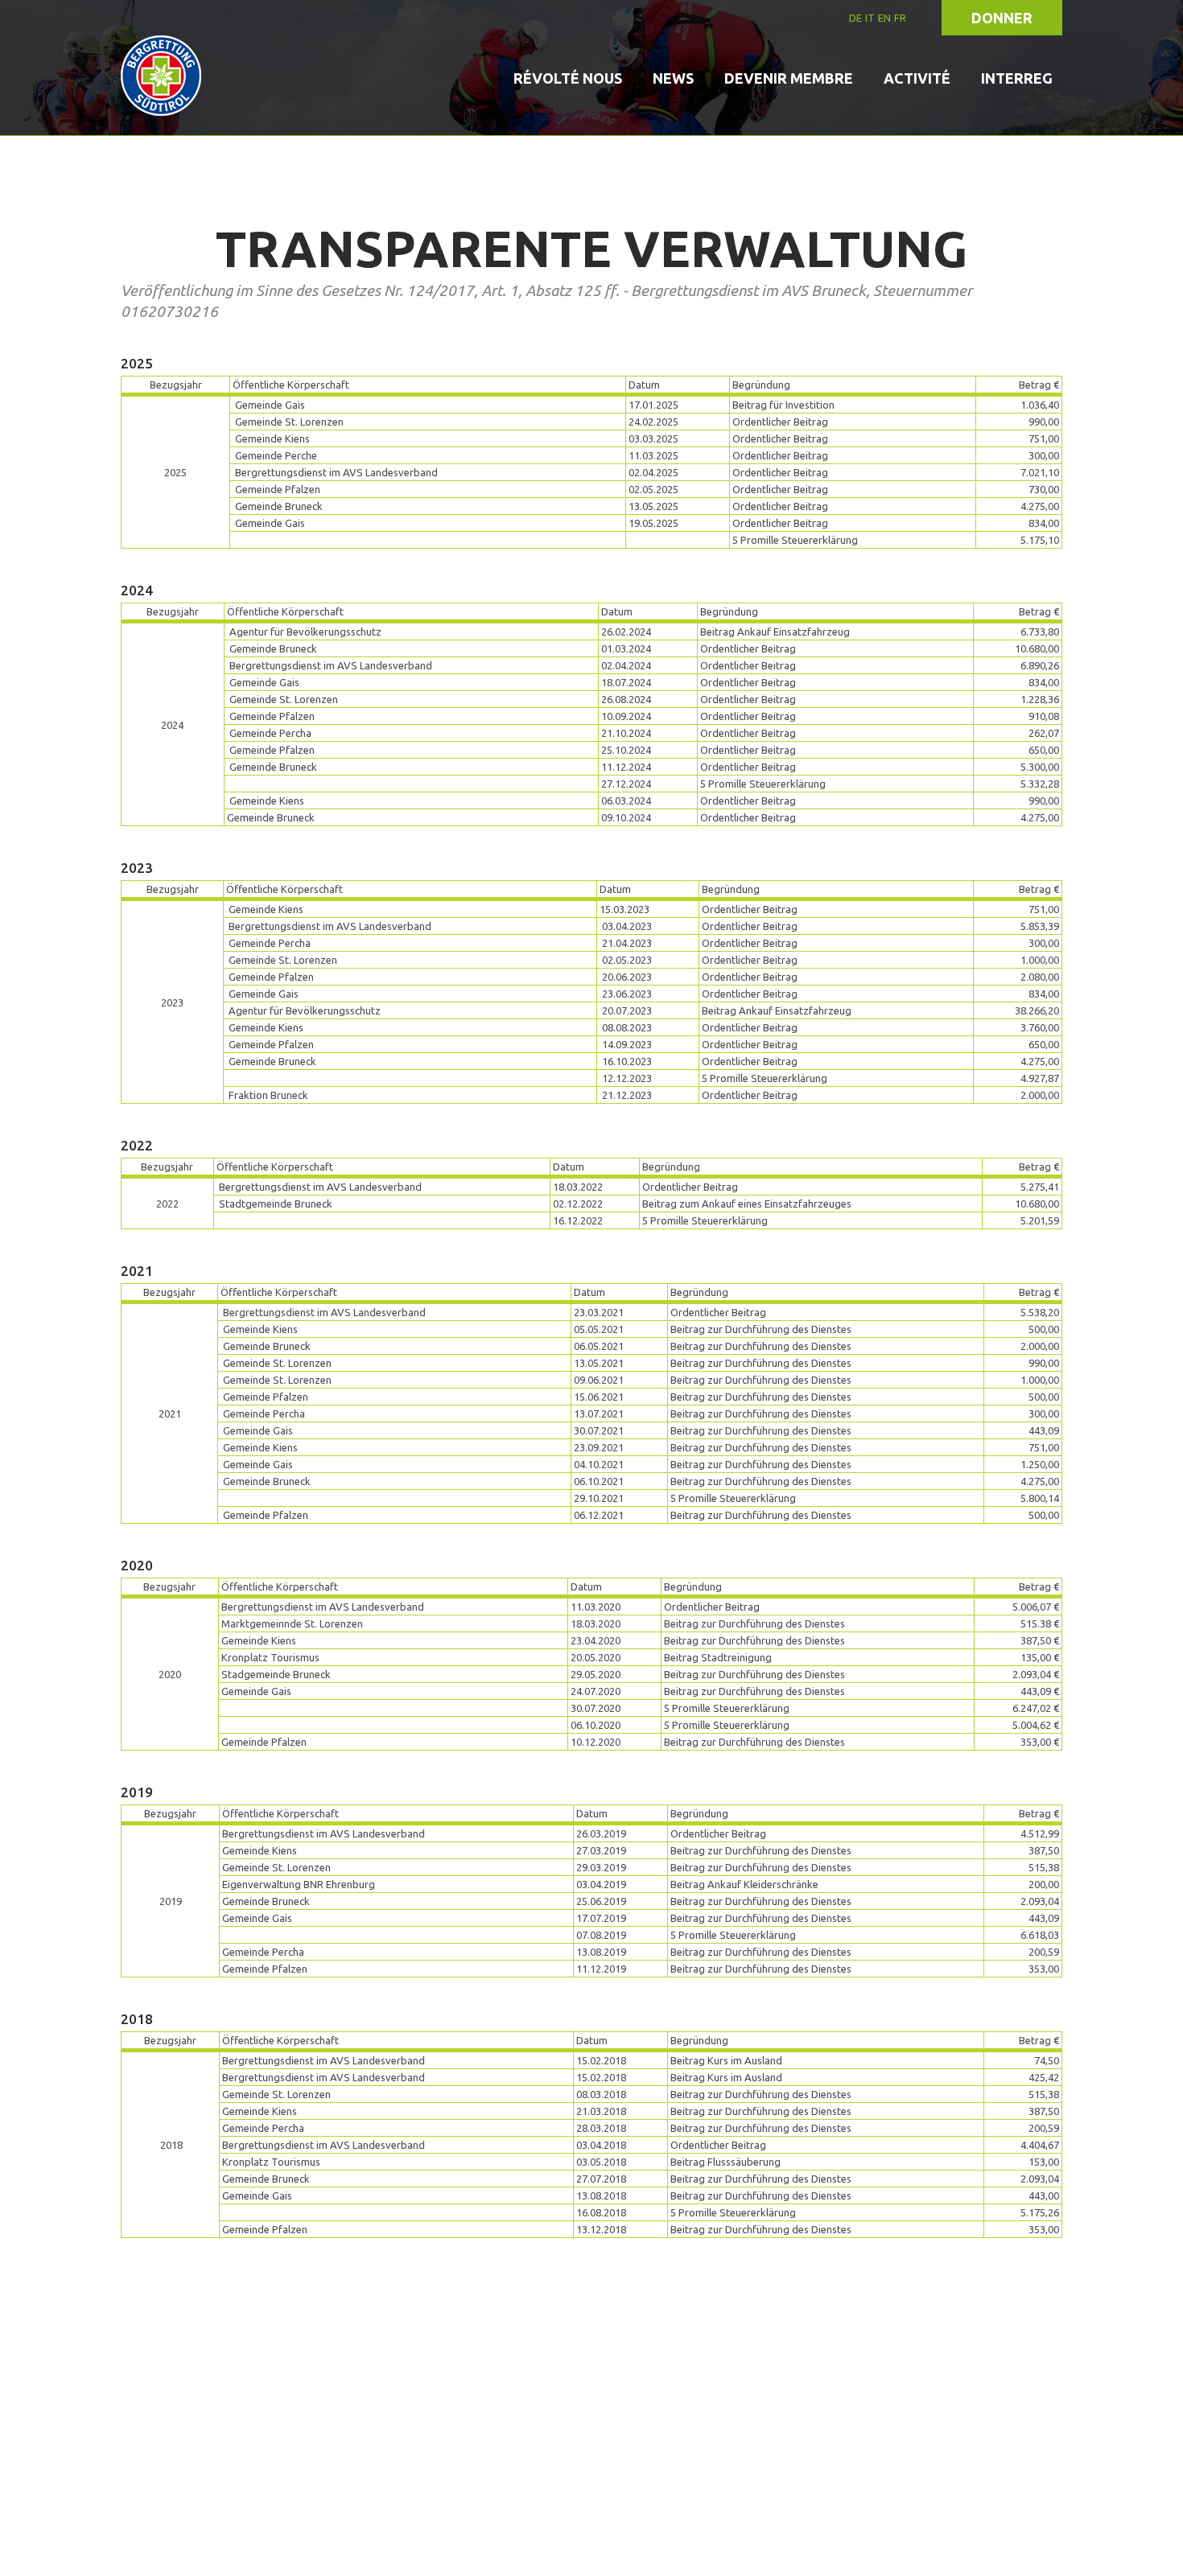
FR (900, 18)
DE (855, 18)
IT (870, 18)
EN (884, 18)
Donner (1002, 18)
